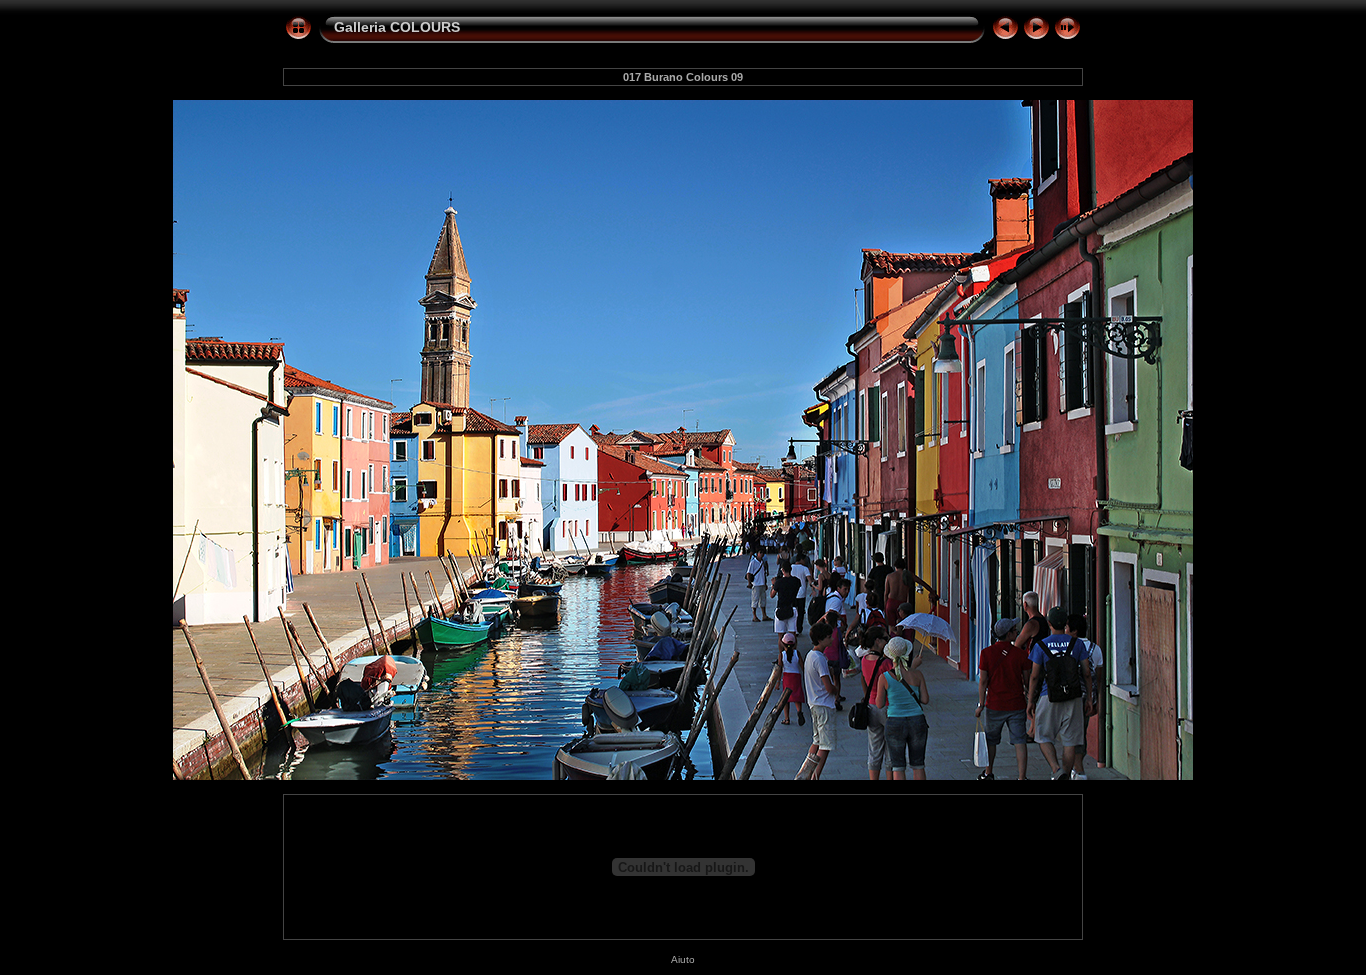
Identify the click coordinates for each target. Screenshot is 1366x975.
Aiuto (683, 959)
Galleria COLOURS (397, 27)
